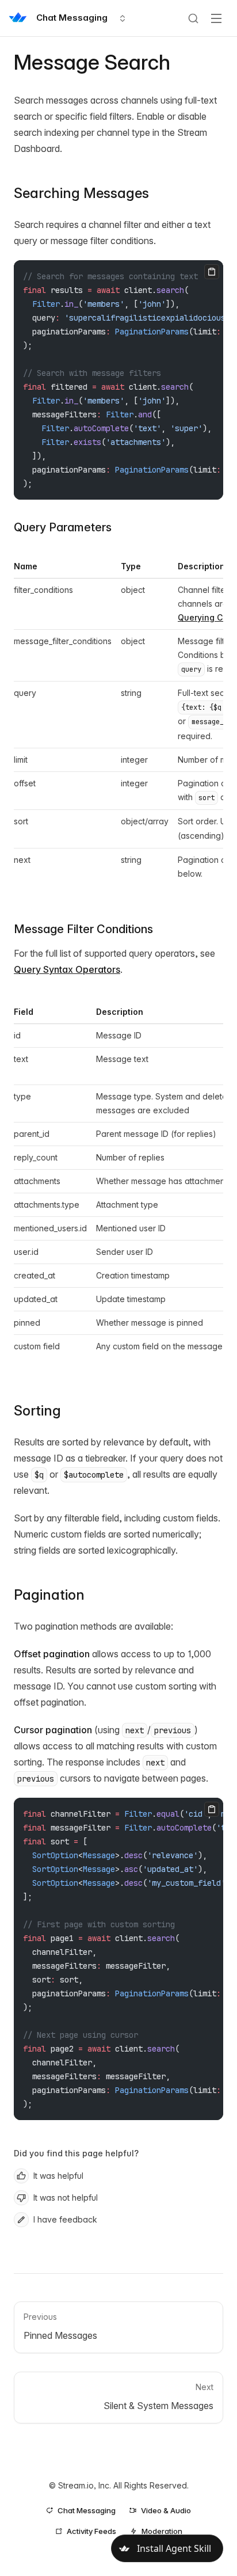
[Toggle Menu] (216, 18)
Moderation (162, 2531)
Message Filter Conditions (83, 929)
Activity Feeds (91, 2531)
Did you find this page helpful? (76, 2153)
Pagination (49, 1595)
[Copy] (212, 272)
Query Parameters (63, 527)
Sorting (37, 1411)
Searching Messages (81, 193)
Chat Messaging (87, 2510)
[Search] (193, 18)
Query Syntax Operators (67, 969)
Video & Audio (166, 2510)
